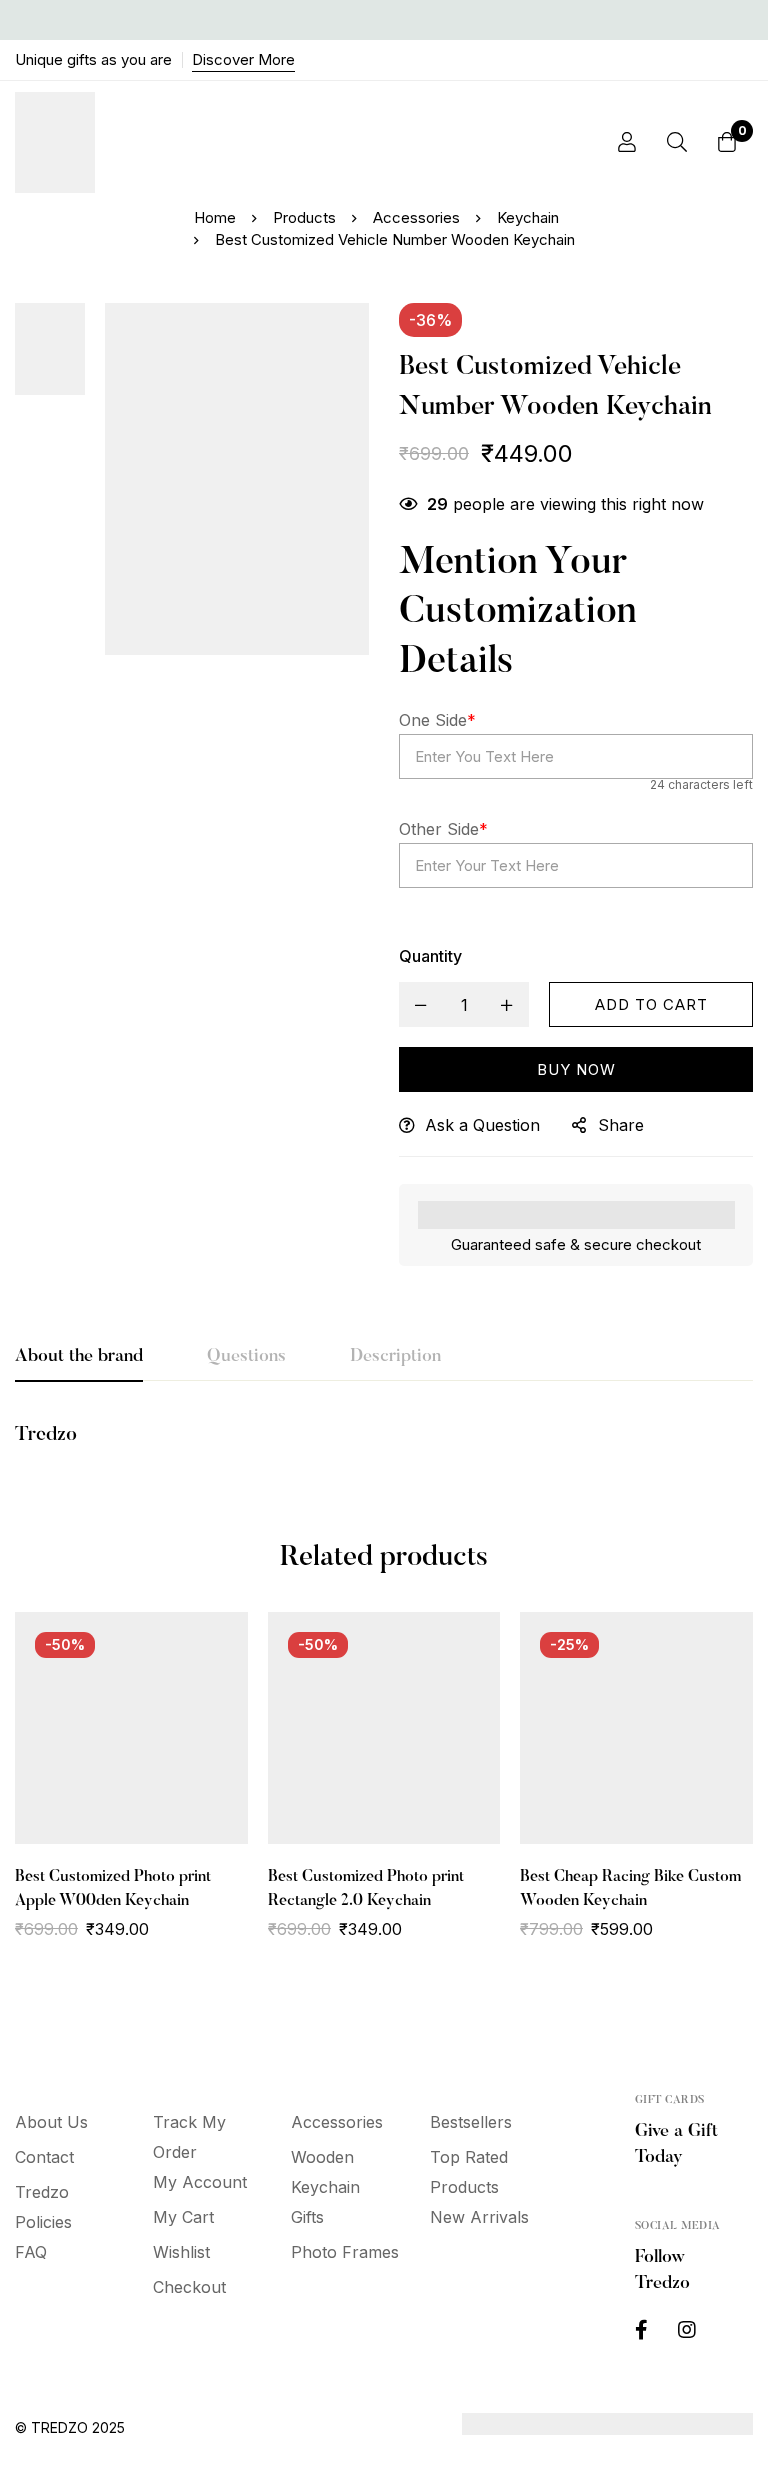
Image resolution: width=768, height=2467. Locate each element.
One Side (437, 720)
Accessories (416, 217)
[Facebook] (641, 2330)
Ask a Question (482, 1125)
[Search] (677, 142)
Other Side (443, 829)
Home (215, 217)
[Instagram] (687, 2330)
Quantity (430, 956)
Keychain (528, 217)
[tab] (79, 1358)
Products (304, 217)
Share (621, 1125)
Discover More (243, 59)
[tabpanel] (384, 1446)
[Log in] (627, 142)
